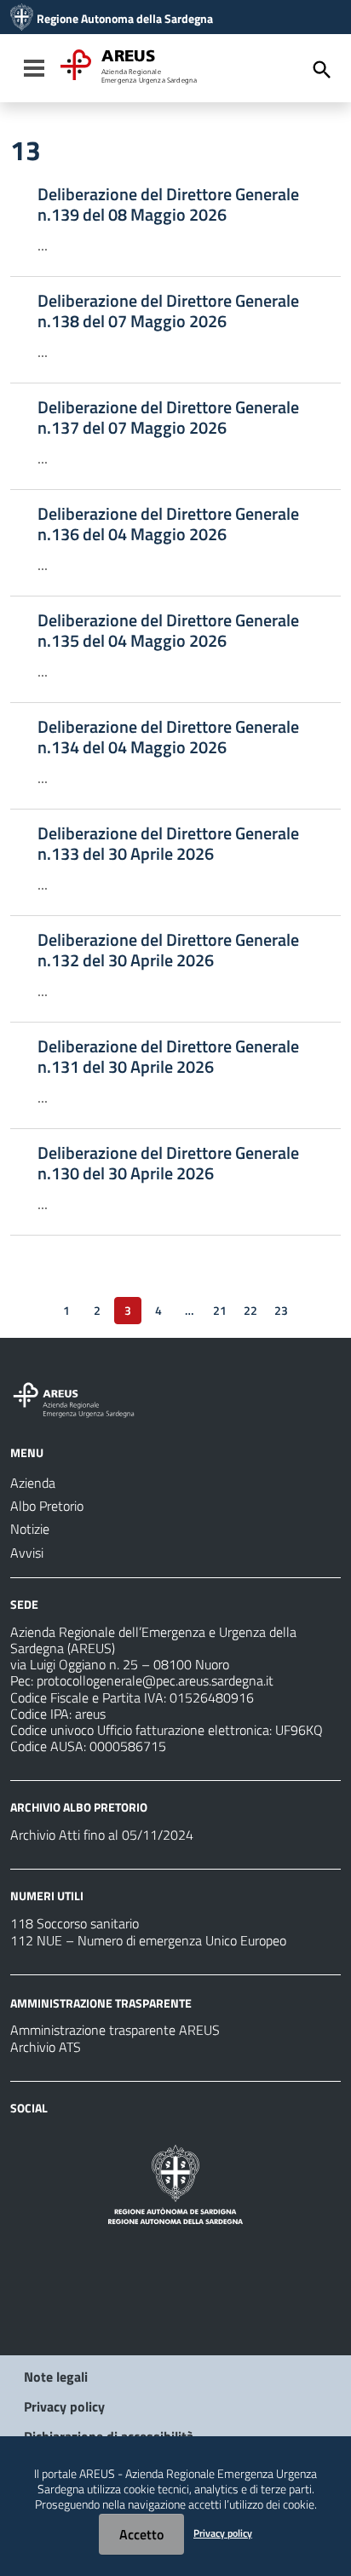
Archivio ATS (46, 2047)
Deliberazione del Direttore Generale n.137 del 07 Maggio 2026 (168, 418)
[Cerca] (322, 70)
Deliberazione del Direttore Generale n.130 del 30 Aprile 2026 (168, 1163)
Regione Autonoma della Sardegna (125, 19)
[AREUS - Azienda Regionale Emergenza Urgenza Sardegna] (22, 19)
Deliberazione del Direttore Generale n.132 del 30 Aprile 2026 (168, 950)
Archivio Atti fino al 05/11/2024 (102, 1835)
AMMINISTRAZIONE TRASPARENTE (101, 2002)
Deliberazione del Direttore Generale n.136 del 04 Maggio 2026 (168, 524)
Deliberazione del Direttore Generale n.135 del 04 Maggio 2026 (168, 631)
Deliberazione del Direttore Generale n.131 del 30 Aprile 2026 (168, 1057)
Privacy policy (64, 2406)
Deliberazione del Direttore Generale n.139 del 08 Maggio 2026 (168, 205)
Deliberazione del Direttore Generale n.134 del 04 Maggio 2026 (168, 737)
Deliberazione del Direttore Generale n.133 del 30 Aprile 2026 (168, 844)
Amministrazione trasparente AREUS (115, 2030)
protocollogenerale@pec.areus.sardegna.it (155, 1680)
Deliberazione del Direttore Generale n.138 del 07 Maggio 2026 (168, 311)
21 (220, 1310)
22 (250, 1310)
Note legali (56, 2377)
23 (281, 1310)
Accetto (141, 2534)
